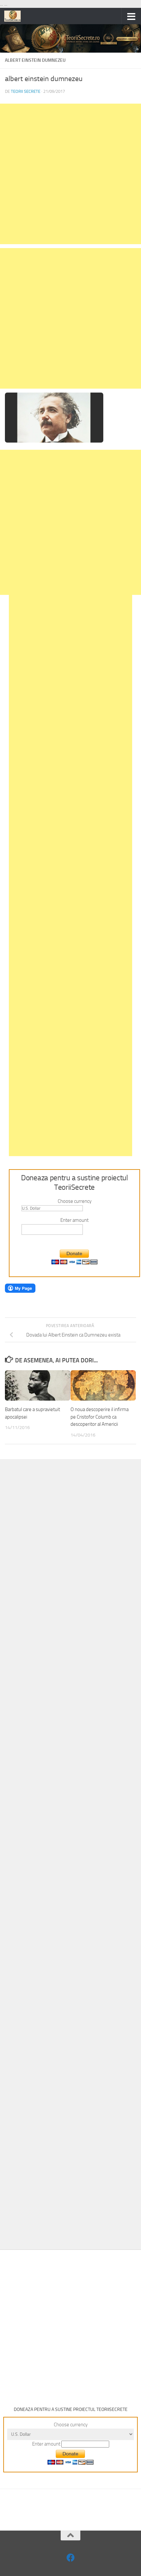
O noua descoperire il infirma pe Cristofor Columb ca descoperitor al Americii (100, 1417)
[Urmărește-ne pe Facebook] (71, 2558)
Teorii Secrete (26, 91)
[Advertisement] (70, 174)
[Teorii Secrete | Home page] (15, 16)
